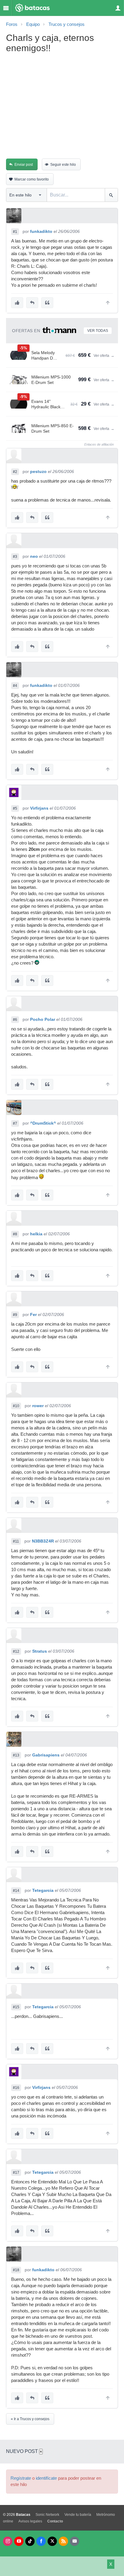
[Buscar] (111, 195)
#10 (16, 1406)
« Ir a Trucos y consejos (30, 2419)
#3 (15, 557)
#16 (16, 2088)
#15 (16, 2007)
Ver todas (98, 331)
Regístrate (21, 2478)
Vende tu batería (78, 2515)
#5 (15, 808)
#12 (16, 1651)
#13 (16, 1755)
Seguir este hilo (63, 165)
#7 (15, 1123)
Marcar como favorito (32, 179)
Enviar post (24, 165)
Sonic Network (47, 2515)
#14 (16, 1891)
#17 (16, 2173)
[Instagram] (8, 2541)
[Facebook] (41, 2541)
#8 (15, 1234)
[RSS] (63, 2541)
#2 (15, 472)
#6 (15, 1020)
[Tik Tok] (30, 2541)
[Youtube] (19, 2541)
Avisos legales (30, 2521)
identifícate (46, 2478)
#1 (15, 232)
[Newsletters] (74, 2541)
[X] (52, 2541)
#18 (16, 2270)
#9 (15, 1315)
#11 (16, 1541)
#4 (15, 686)
